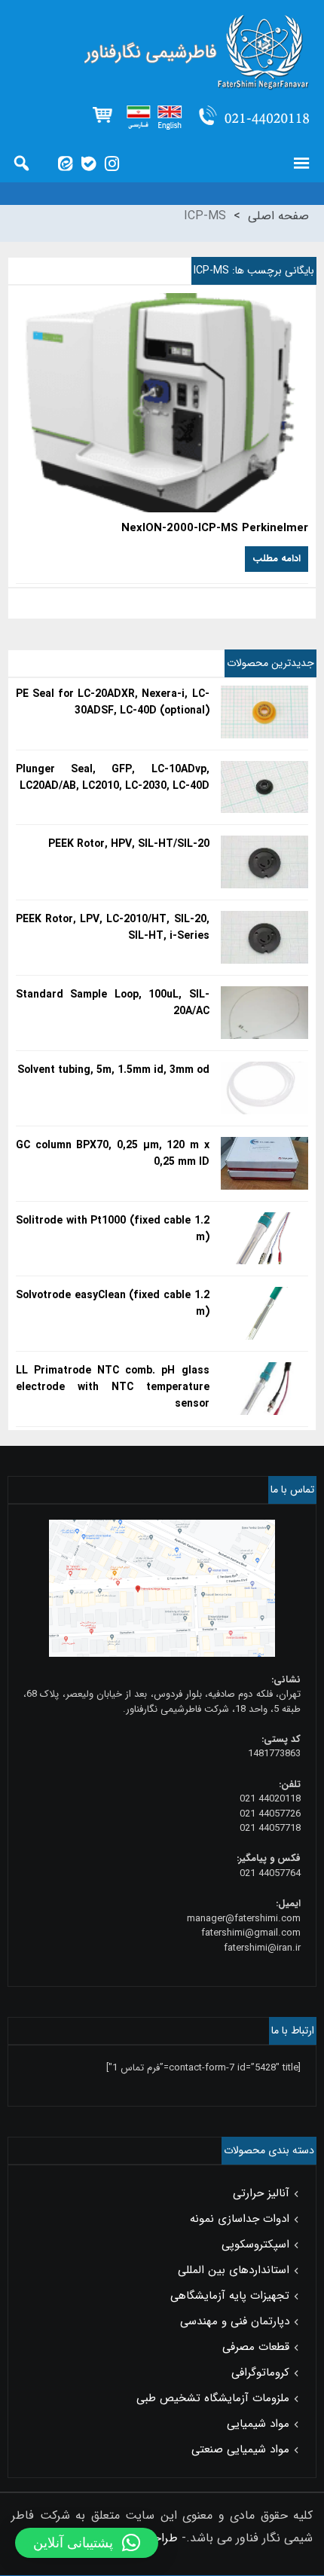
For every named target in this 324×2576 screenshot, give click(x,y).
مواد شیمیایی (258, 2424)
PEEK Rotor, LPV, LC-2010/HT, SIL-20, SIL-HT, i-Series (113, 927)
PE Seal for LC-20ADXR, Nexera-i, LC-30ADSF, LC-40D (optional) (113, 702)
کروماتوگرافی (260, 2373)
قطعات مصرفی (256, 2347)
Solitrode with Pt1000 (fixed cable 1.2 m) (113, 1229)
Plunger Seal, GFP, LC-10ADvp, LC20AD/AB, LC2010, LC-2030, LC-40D (113, 778)
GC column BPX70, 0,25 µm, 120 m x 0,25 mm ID (113, 1154)
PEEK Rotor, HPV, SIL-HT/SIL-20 (129, 844)
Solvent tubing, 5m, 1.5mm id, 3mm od (113, 1070)
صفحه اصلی (278, 216)
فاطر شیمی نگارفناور (162, 53)
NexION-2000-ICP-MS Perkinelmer (215, 529)
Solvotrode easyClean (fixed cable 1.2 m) (113, 1303)
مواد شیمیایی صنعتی (240, 2449)
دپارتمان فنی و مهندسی (235, 2321)
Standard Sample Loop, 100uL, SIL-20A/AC (113, 1003)
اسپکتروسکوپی (255, 2244)
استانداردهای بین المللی (234, 2270)
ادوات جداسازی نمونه (240, 2219)
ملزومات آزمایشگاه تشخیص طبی (213, 2398)
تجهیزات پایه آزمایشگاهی (230, 2296)
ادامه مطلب (277, 559)
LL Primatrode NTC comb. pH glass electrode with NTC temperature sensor (113, 1387)
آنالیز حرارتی (261, 2193)
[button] (87, 2543)
